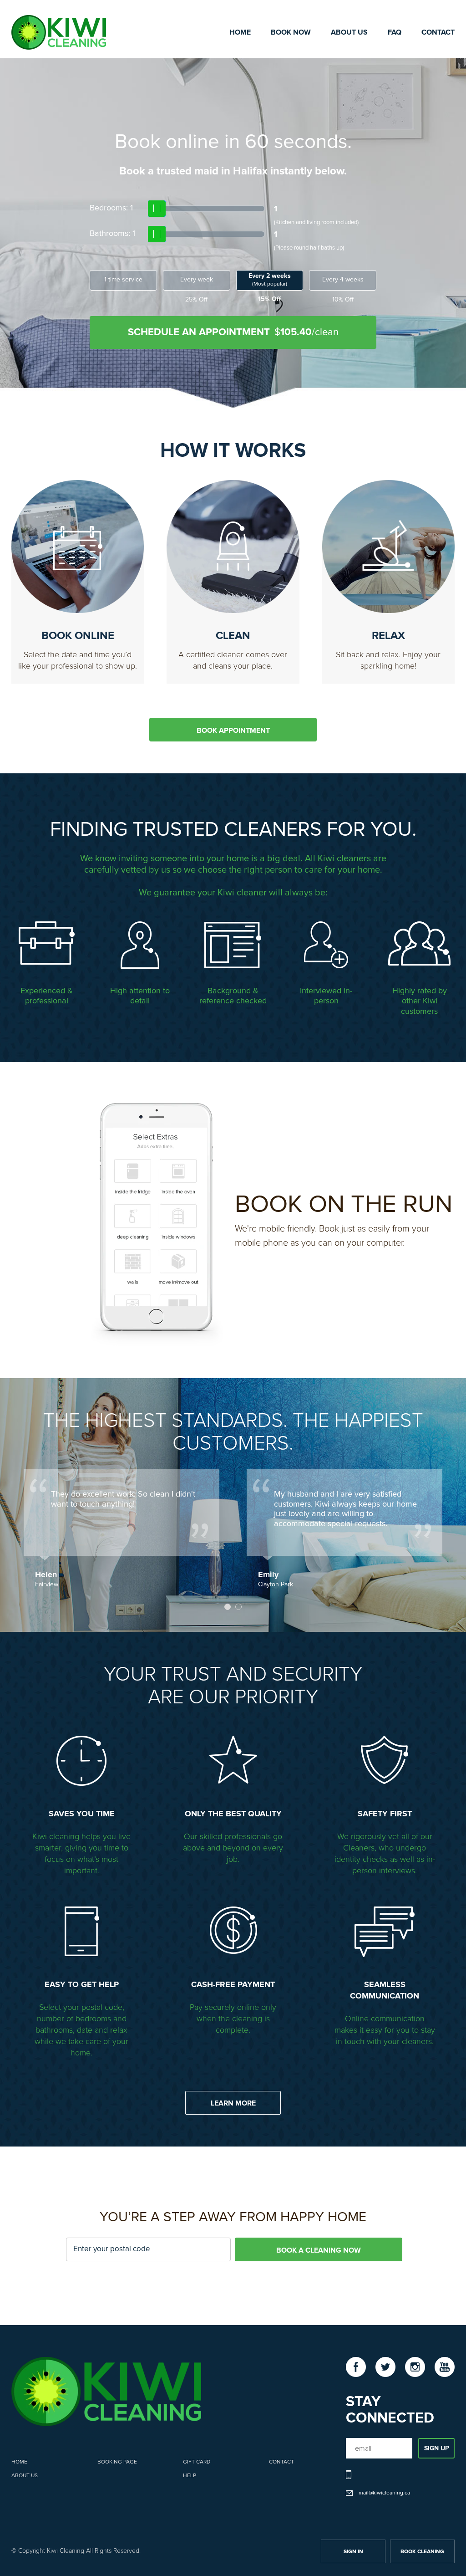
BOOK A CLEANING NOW (319, 2250)
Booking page (117, 2462)
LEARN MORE (233, 2103)
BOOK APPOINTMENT (233, 731)
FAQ (395, 32)
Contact (438, 32)
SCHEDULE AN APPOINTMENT (233, 332)
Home (240, 32)
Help (190, 2476)
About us (25, 2476)
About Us (349, 32)
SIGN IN (353, 2552)
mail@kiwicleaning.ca (384, 2493)
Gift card (197, 2462)
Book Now (291, 32)
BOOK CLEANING (422, 2552)
